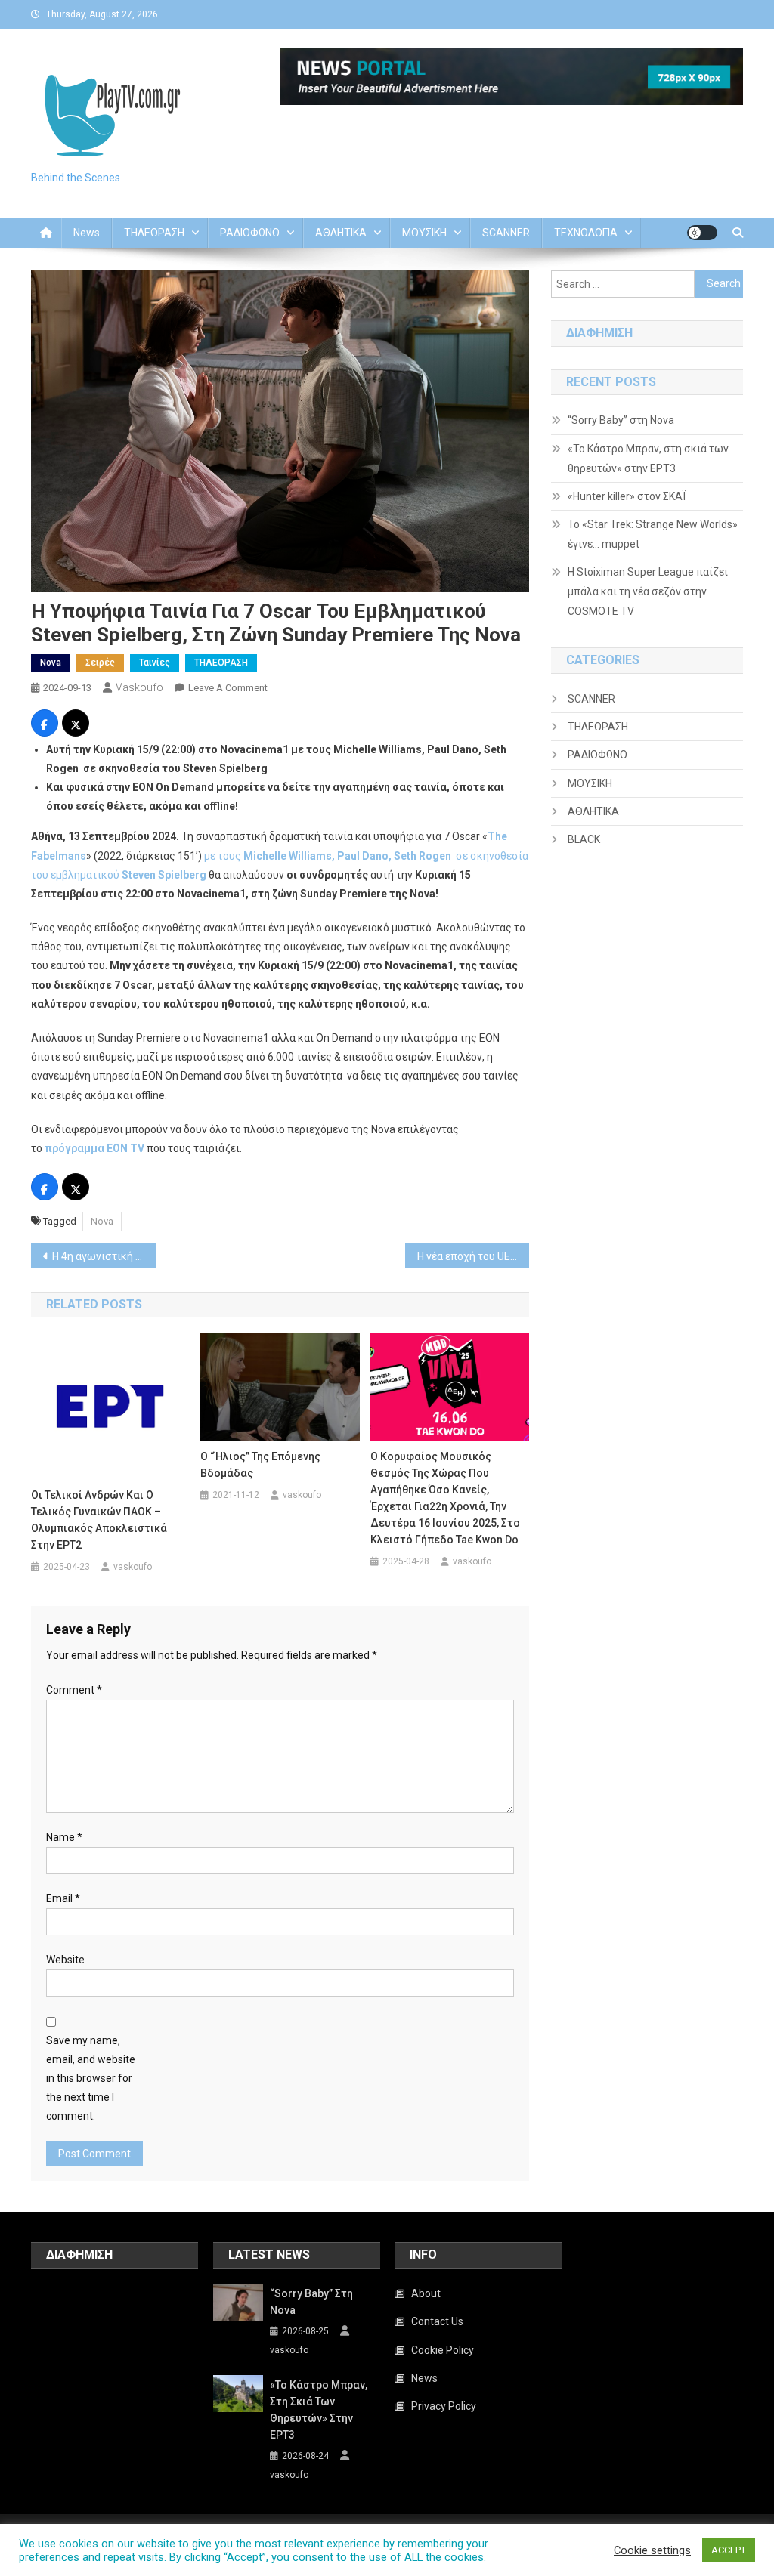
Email (63, 1898)
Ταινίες (155, 663)
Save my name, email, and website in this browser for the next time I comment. (91, 2079)
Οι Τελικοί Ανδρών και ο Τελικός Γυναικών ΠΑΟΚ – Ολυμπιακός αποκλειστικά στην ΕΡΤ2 (99, 1520)
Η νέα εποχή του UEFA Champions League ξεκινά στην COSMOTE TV (474, 1256)
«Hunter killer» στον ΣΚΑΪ (627, 496)
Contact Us (437, 2321)
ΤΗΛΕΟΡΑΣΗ (154, 233)
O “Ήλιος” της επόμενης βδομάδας (260, 1465)
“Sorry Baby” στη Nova (621, 420)
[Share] (45, 725)
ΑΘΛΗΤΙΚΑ (341, 233)
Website (65, 1960)
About (426, 2293)
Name (64, 1837)
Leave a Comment (228, 688)
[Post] (76, 725)
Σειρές (100, 663)
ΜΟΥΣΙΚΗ (424, 233)
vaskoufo (139, 687)
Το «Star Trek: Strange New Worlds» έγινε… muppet (653, 534)
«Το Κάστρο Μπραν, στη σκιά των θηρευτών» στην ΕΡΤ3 (648, 459)
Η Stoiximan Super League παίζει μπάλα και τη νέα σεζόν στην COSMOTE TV (648, 591)
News (87, 233)
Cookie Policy (443, 2350)
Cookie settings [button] (652, 2550)
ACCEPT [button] (729, 2550)
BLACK (584, 839)
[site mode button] (702, 233)
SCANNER (506, 233)
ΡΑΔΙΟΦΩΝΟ (250, 233)
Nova (51, 663)
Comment (74, 1690)
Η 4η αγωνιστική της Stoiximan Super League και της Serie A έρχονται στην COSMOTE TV (104, 1256)
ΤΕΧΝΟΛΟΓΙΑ (586, 233)
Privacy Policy (444, 2406)
